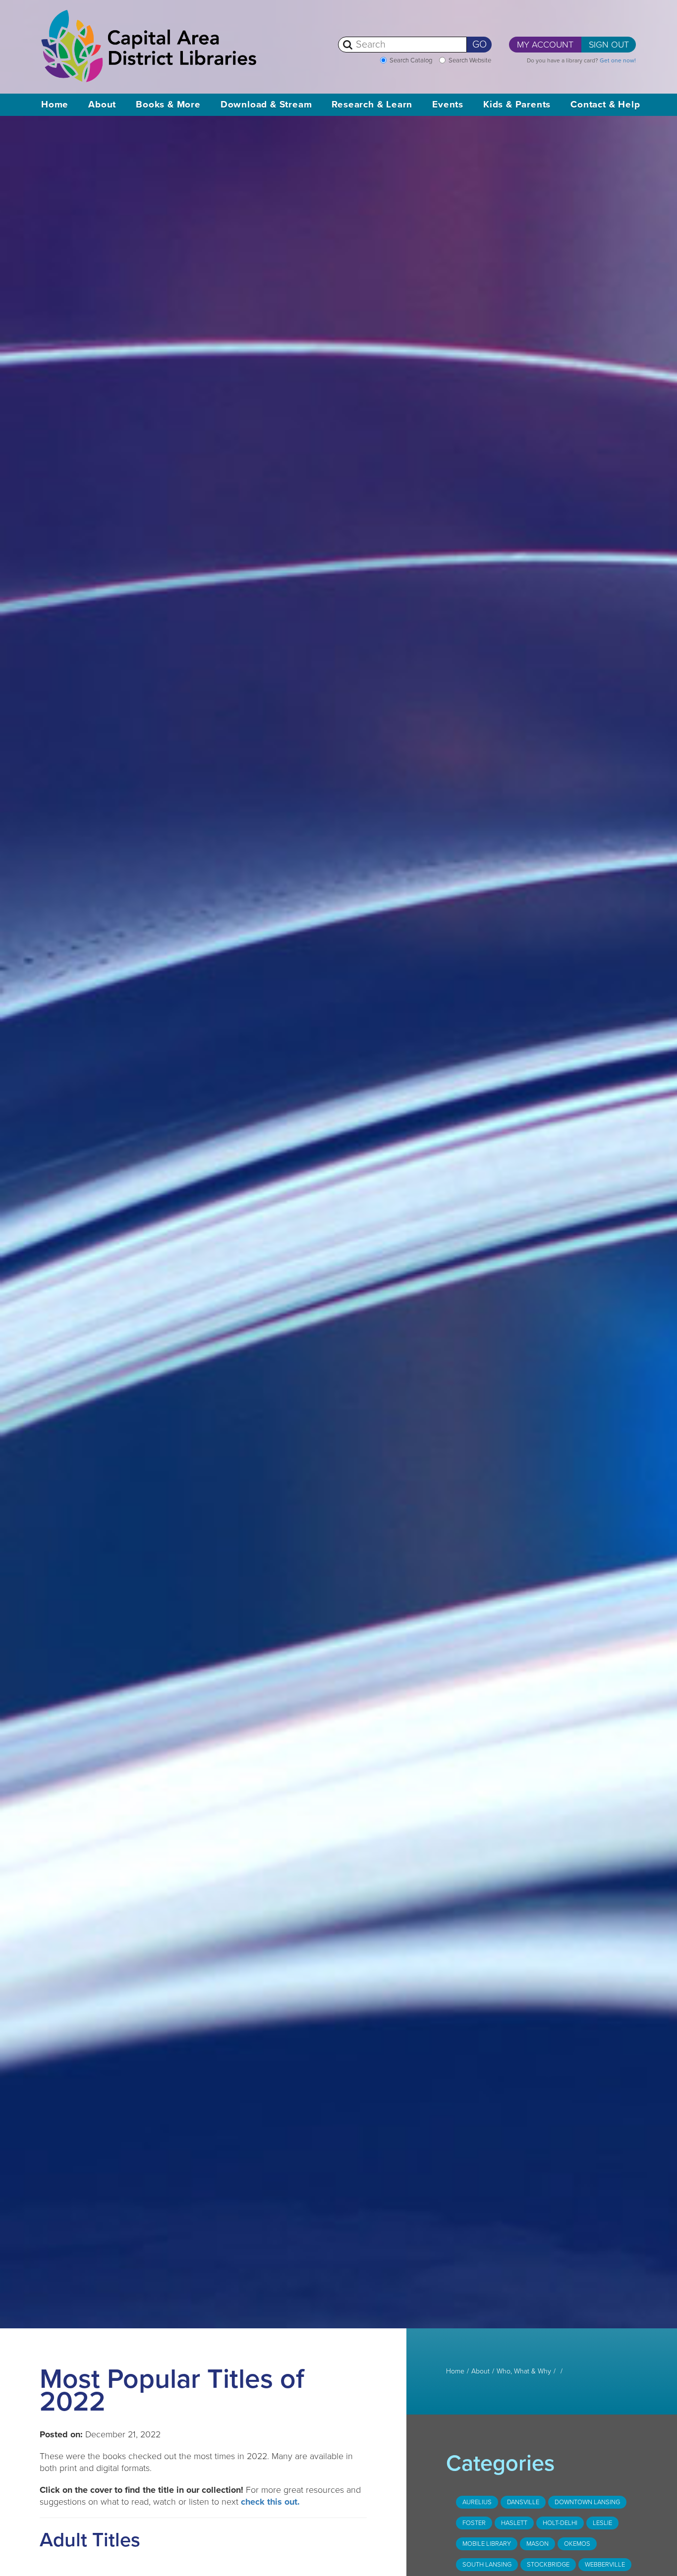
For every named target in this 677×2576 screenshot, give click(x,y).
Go (480, 45)
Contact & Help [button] (605, 105)
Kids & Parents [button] (517, 105)
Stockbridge (548, 2565)
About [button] (102, 105)
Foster (474, 2523)
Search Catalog (411, 60)
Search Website (470, 60)
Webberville (605, 2565)
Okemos (577, 2544)
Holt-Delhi (560, 2523)
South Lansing (487, 2565)
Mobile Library (487, 2544)
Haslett (514, 2523)
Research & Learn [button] (372, 105)
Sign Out (609, 45)
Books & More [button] (168, 105)
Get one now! (618, 60)
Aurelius (477, 2502)
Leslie (602, 2523)
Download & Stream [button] (266, 105)
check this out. (270, 2502)
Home (55, 105)
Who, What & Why (524, 2371)
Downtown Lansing (587, 2502)
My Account (545, 45)
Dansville (523, 2502)
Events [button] (448, 105)
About (480, 2371)
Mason (537, 2544)
